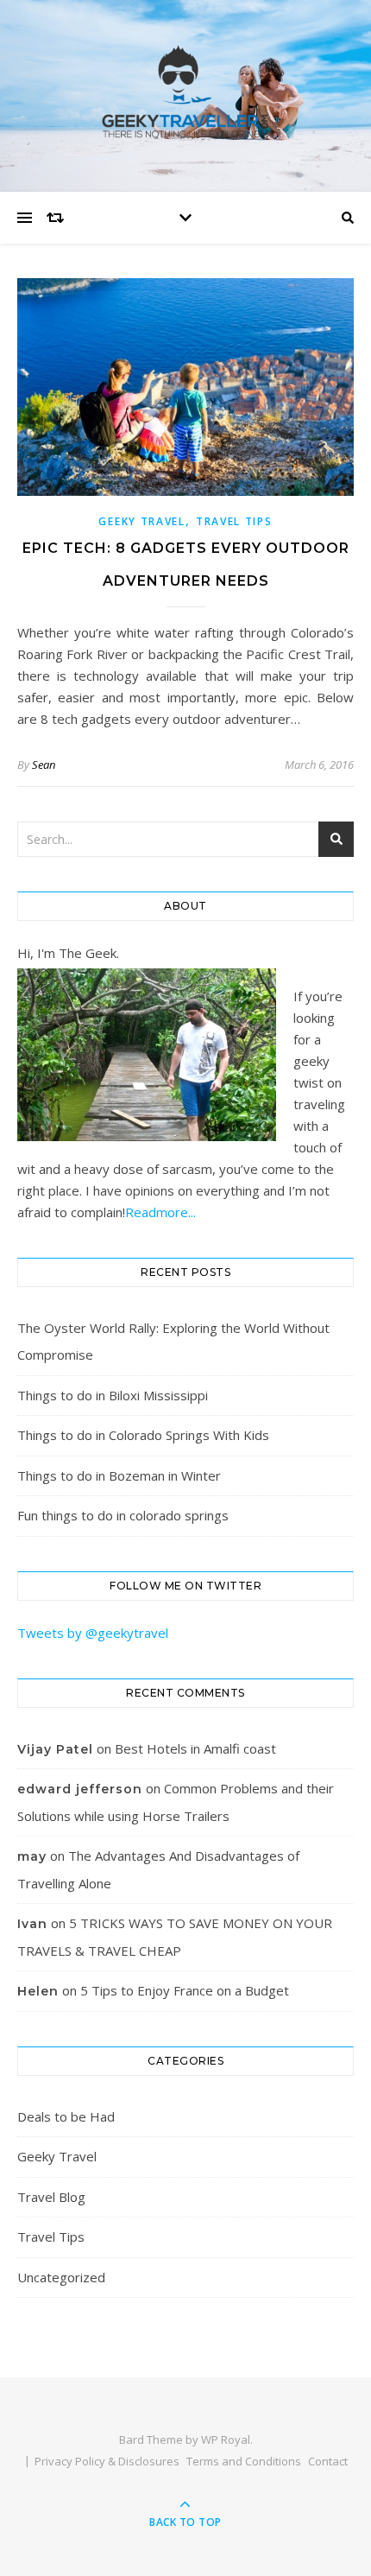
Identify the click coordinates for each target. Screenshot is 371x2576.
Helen (38, 1991)
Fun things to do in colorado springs (123, 1515)
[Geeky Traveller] (185, 92)
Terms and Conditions (244, 2461)
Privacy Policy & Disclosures (107, 2461)
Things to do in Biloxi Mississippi (113, 1395)
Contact (328, 2461)
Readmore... (160, 1212)
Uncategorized (61, 2277)
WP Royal (226, 2440)
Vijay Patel (55, 1749)
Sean (44, 765)
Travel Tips (234, 521)
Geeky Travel (141, 521)
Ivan (32, 1924)
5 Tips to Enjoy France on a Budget (185, 1990)
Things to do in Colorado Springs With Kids (143, 1435)
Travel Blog (51, 2197)
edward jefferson (80, 1789)
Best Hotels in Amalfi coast (195, 1748)
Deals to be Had (66, 2116)
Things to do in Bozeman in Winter (119, 1475)
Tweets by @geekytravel (93, 1633)
